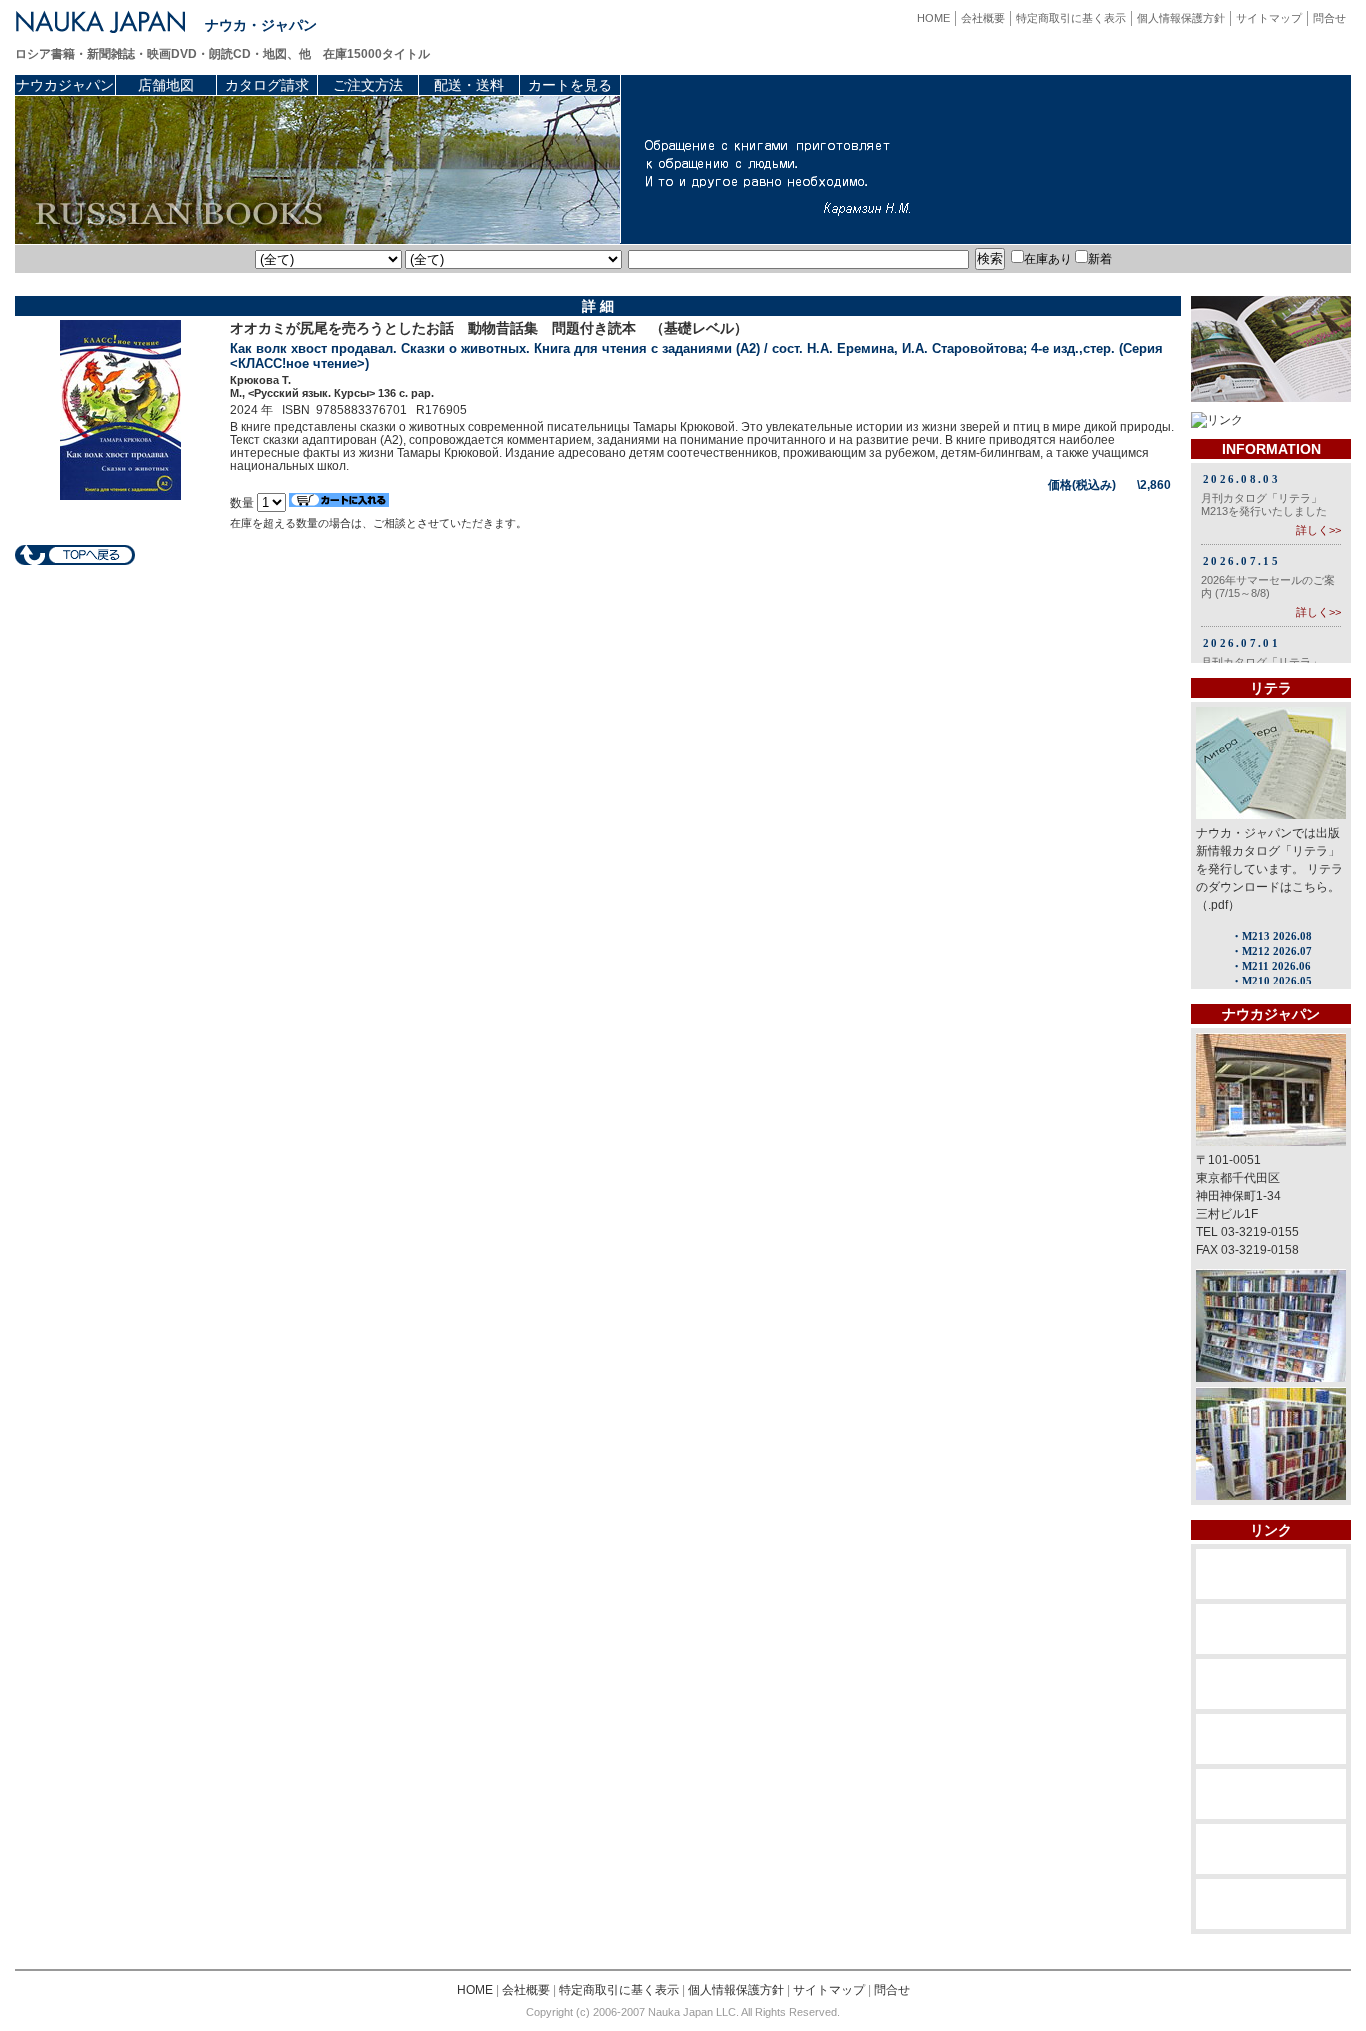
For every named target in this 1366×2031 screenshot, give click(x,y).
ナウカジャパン (65, 85)
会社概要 (983, 18)
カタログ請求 (267, 85)
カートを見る (570, 85)
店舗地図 (166, 85)
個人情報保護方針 (1181, 18)
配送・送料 (469, 85)
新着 (1100, 259)
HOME (933, 18)
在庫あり (1048, 259)
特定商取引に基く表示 (1071, 18)
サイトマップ (1269, 18)
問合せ (1329, 18)
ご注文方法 (368, 85)
